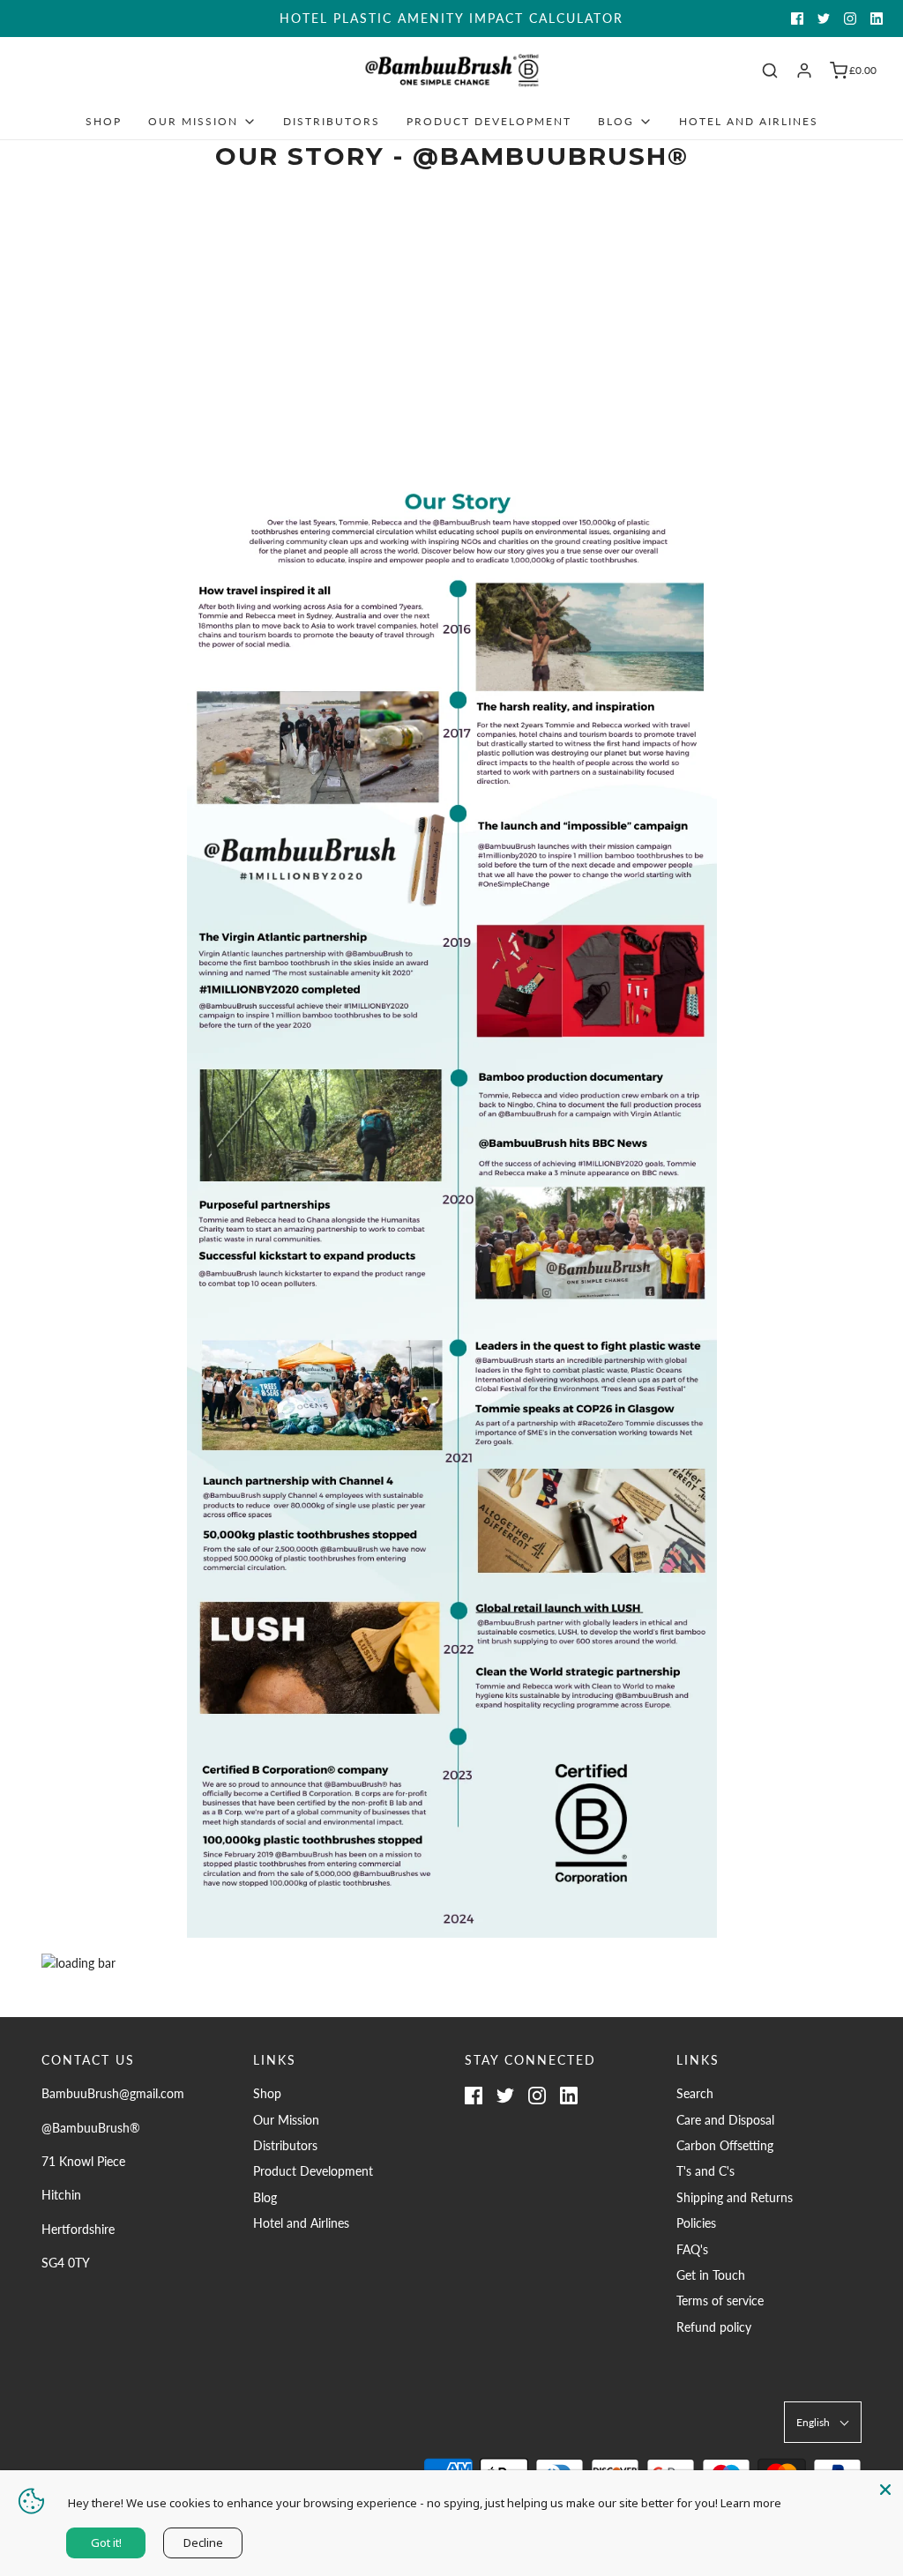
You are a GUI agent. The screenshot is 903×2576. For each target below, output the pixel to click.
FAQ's (692, 2249)
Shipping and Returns (735, 2197)
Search (695, 2093)
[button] (823, 2422)
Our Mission (286, 2120)
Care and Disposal (725, 2120)
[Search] (770, 71)
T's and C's (705, 2171)
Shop (104, 121)
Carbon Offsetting (725, 2145)
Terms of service (720, 2301)
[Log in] (804, 71)
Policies (696, 2223)
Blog (265, 2197)
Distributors (332, 121)
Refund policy (714, 2327)
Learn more (751, 2503)
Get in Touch (711, 2275)
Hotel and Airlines (749, 121)
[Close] (885, 2488)
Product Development (489, 121)
